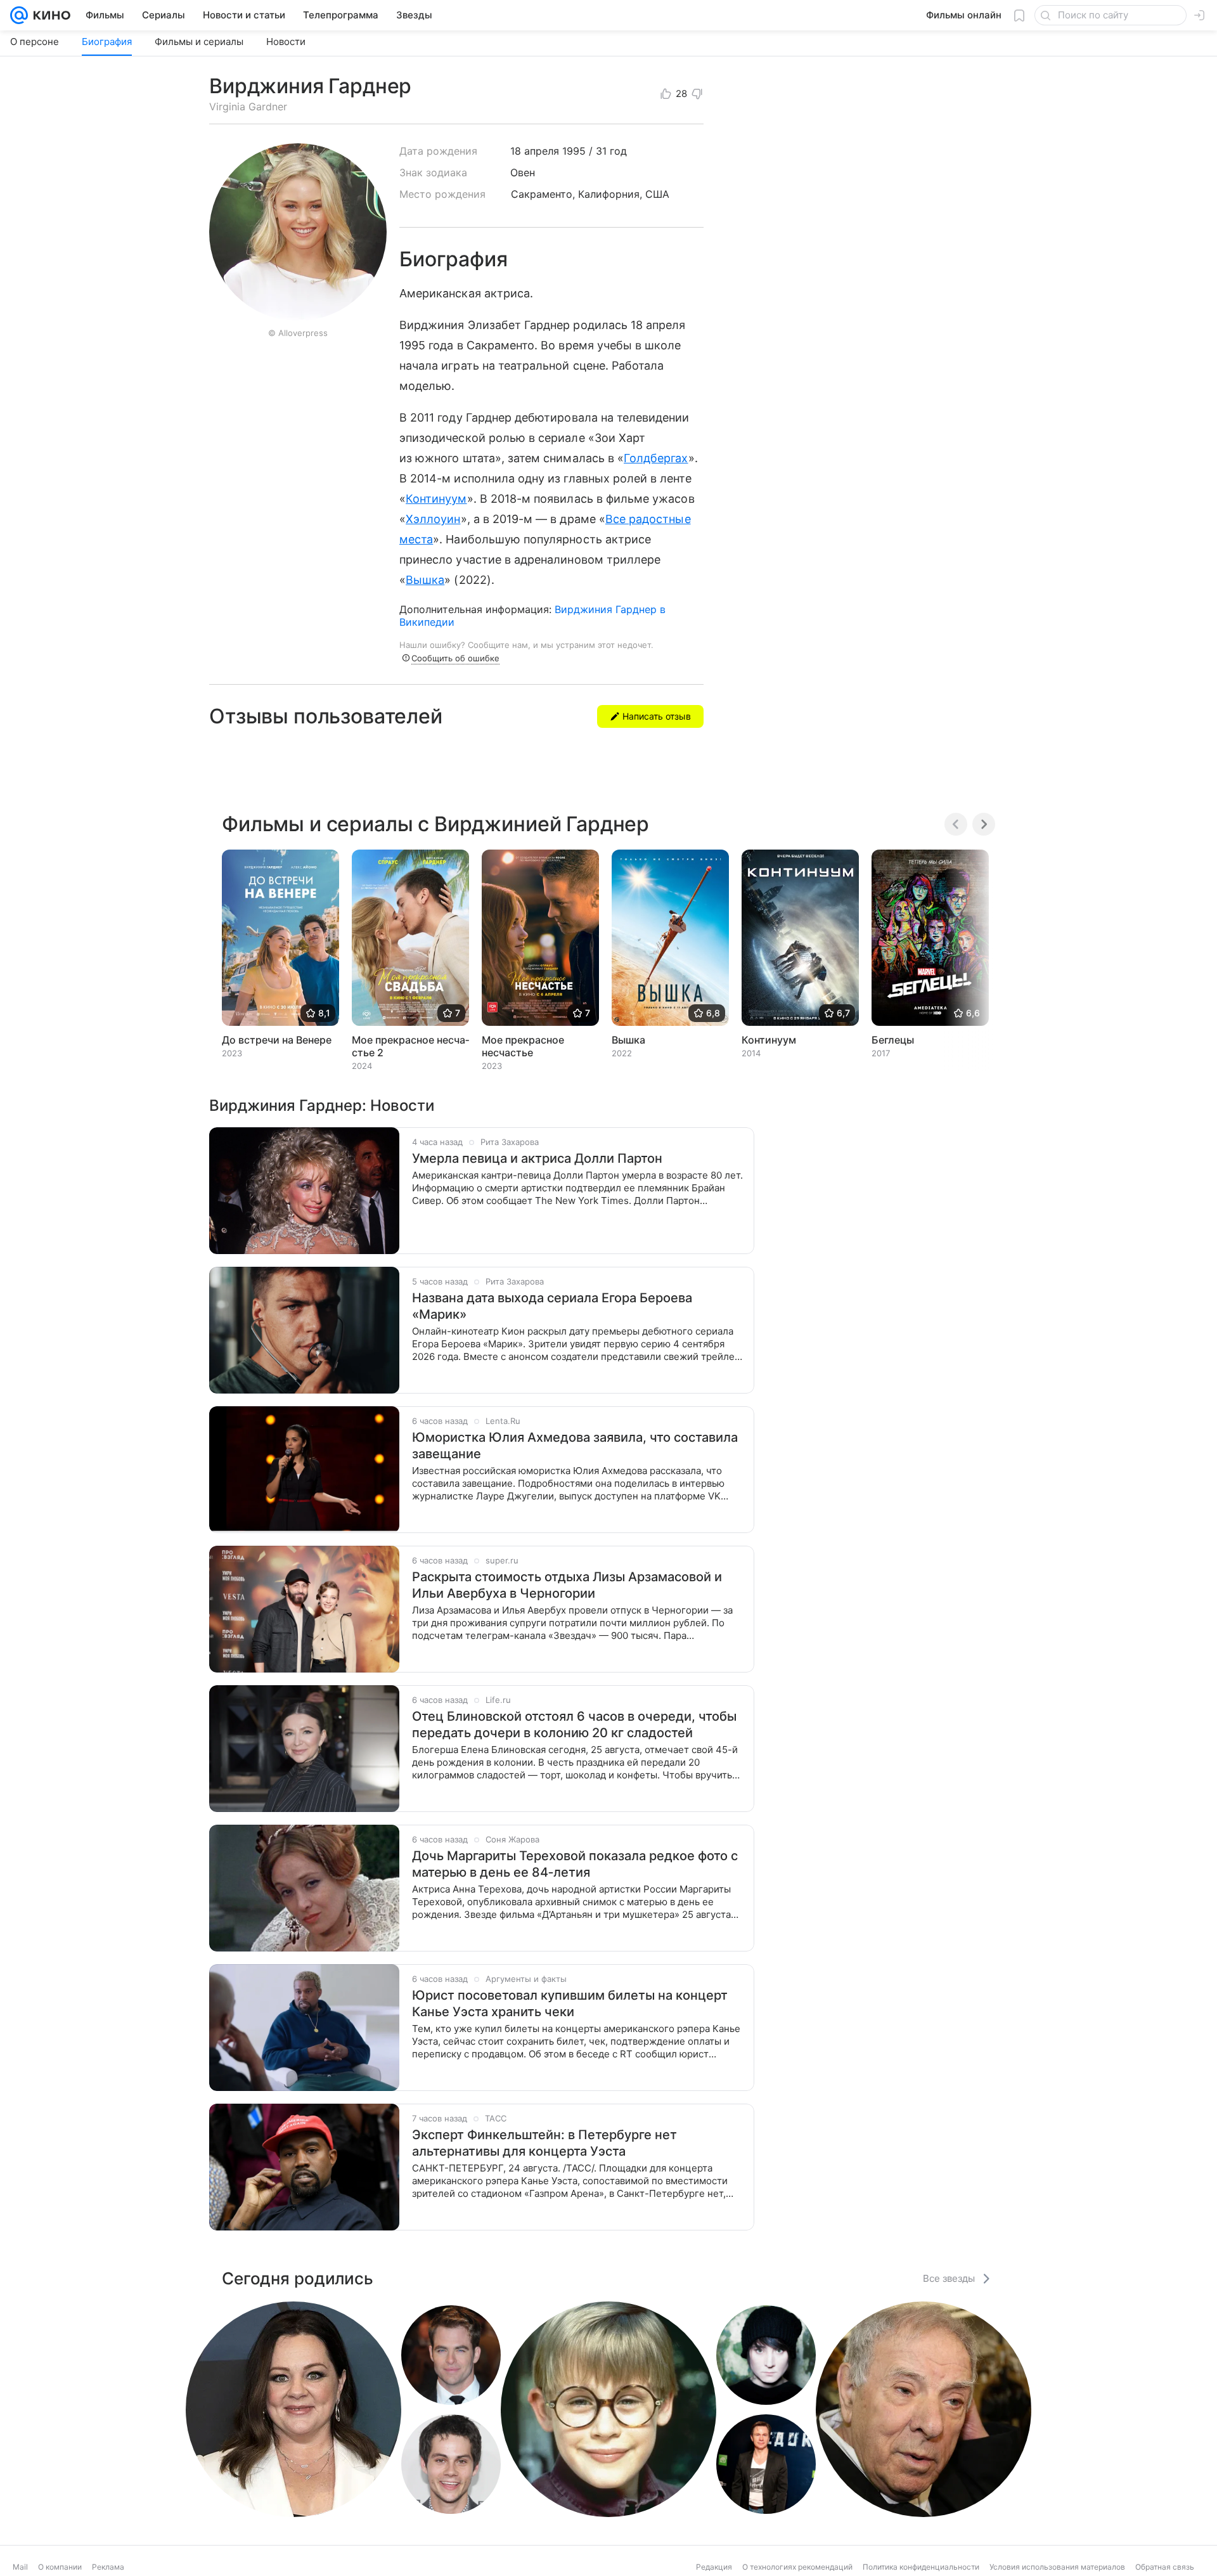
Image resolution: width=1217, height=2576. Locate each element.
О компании (60, 2567)
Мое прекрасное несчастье (523, 1046)
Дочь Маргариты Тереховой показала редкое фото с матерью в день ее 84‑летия (575, 1864)
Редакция (714, 2567)
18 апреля (535, 151)
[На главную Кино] (49, 15)
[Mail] (19, 15)
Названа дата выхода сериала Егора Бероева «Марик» (552, 1306)
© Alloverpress (298, 333)
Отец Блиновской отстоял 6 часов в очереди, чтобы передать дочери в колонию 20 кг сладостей (574, 1725)
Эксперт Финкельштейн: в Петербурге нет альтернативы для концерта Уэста (544, 2143)
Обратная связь (1165, 2567)
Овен (523, 172)
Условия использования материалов (1057, 2567)
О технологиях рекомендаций (797, 2567)
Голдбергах (656, 458)
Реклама (108, 2567)
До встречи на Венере (277, 1040)
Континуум (436, 499)
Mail (20, 2567)
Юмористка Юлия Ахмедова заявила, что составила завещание (575, 1446)
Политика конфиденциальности (921, 2567)
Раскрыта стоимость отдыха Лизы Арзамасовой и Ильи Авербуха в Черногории (567, 1585)
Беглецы (893, 1040)
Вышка (425, 580)
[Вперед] (984, 824)
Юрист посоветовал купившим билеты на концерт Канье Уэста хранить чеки (570, 2003)
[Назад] (956, 824)
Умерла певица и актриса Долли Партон (537, 1158)
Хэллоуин (433, 519)
